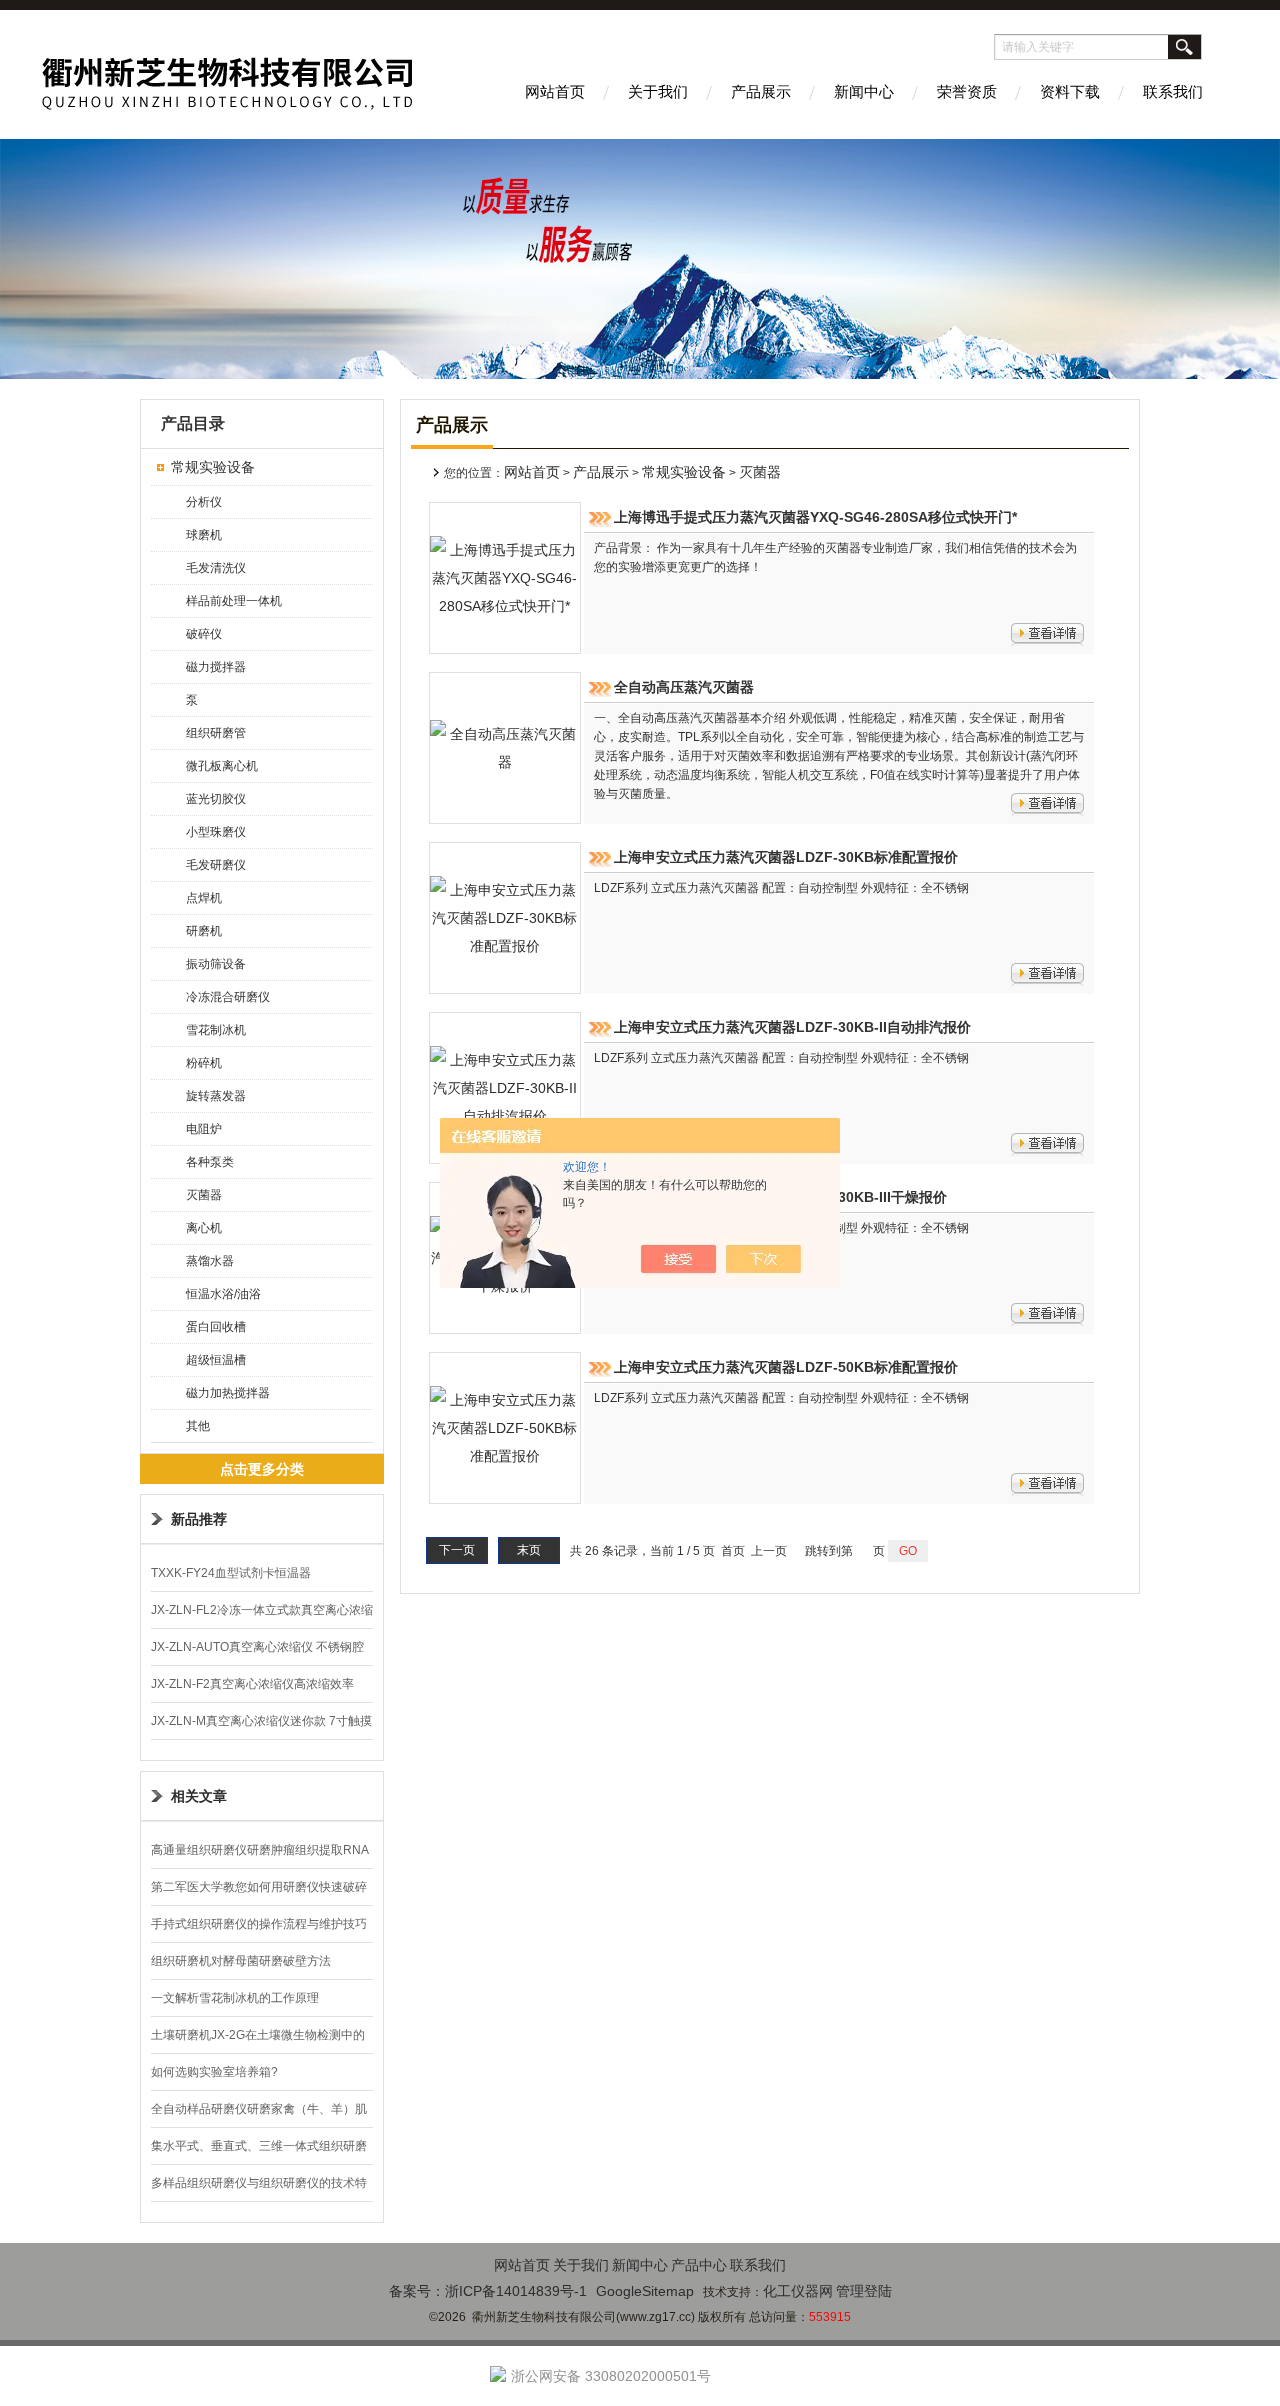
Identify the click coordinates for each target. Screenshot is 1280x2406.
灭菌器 (204, 1195)
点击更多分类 (262, 1469)
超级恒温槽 (216, 1360)
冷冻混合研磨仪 (228, 997)
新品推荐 (199, 1519)
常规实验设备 (213, 467)
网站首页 (555, 91)
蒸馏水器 (210, 1261)
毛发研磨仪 (216, 865)
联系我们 (1173, 91)
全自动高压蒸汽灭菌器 (684, 687)
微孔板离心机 (222, 766)
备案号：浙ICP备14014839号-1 (488, 2291)
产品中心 (699, 2265)
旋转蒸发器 (216, 1096)
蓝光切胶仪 (216, 799)
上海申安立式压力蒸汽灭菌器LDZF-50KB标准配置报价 (786, 1367)
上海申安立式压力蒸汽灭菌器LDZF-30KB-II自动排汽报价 (792, 1027)
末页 (529, 1550)
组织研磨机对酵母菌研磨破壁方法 (241, 1961)
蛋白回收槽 (216, 1327)
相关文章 (199, 1796)
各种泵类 (210, 1162)
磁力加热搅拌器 (228, 1393)
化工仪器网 (798, 2291)
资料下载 (1070, 91)
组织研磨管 (216, 733)
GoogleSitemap (645, 2291)
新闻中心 (864, 91)
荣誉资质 (967, 91)
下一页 (457, 1550)
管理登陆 (864, 2291)
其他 (198, 1426)
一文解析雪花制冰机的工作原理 (235, 1998)
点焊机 (204, 898)
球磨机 (204, 535)
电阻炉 (204, 1129)
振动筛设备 (216, 964)
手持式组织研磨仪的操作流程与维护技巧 (259, 1924)
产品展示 (761, 91)
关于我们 (658, 91)
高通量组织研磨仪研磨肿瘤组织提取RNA (260, 1850)
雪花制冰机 (216, 1030)
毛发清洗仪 (216, 568)
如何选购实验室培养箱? (214, 2072)
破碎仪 (204, 634)
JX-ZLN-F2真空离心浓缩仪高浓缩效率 (252, 1684)
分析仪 (204, 502)
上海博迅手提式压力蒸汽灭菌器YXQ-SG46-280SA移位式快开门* (815, 517)
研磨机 (204, 931)
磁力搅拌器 (216, 667)
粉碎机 (204, 1063)
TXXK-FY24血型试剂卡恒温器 (231, 1573)
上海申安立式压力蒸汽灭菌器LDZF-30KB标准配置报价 (786, 857)
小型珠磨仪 (216, 832)
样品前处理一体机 (234, 601)
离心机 (204, 1228)
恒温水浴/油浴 (223, 1294)
